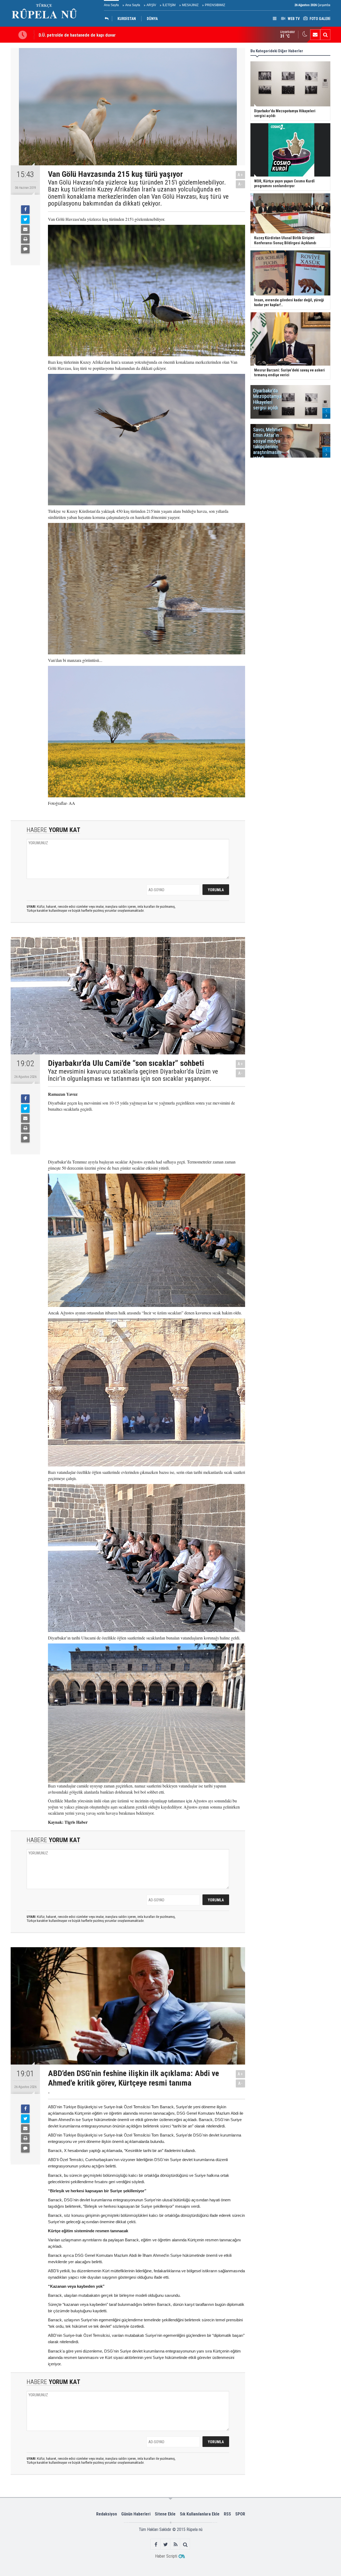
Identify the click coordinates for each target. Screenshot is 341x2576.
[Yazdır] (25, 239)
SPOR (240, 2514)
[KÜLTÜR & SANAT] (108, 19)
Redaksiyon (107, 2514)
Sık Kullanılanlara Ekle (200, 2514)
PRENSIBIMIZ (215, 5)
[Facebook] (25, 210)
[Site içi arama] (325, 35)
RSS (227, 2514)
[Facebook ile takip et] (156, 2544)
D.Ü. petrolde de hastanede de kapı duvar (77, 33)
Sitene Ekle (165, 2514)
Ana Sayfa (111, 5)
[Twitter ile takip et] (166, 2544)
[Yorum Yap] (25, 249)
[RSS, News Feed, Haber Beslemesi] (175, 2544)
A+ (240, 175)
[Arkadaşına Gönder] (25, 229)
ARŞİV (151, 5)
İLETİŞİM (169, 5)
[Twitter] (25, 219)
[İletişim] (315, 35)
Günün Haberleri (136, 2514)
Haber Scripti (166, 2556)
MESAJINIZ (190, 5)
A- (241, 184)
